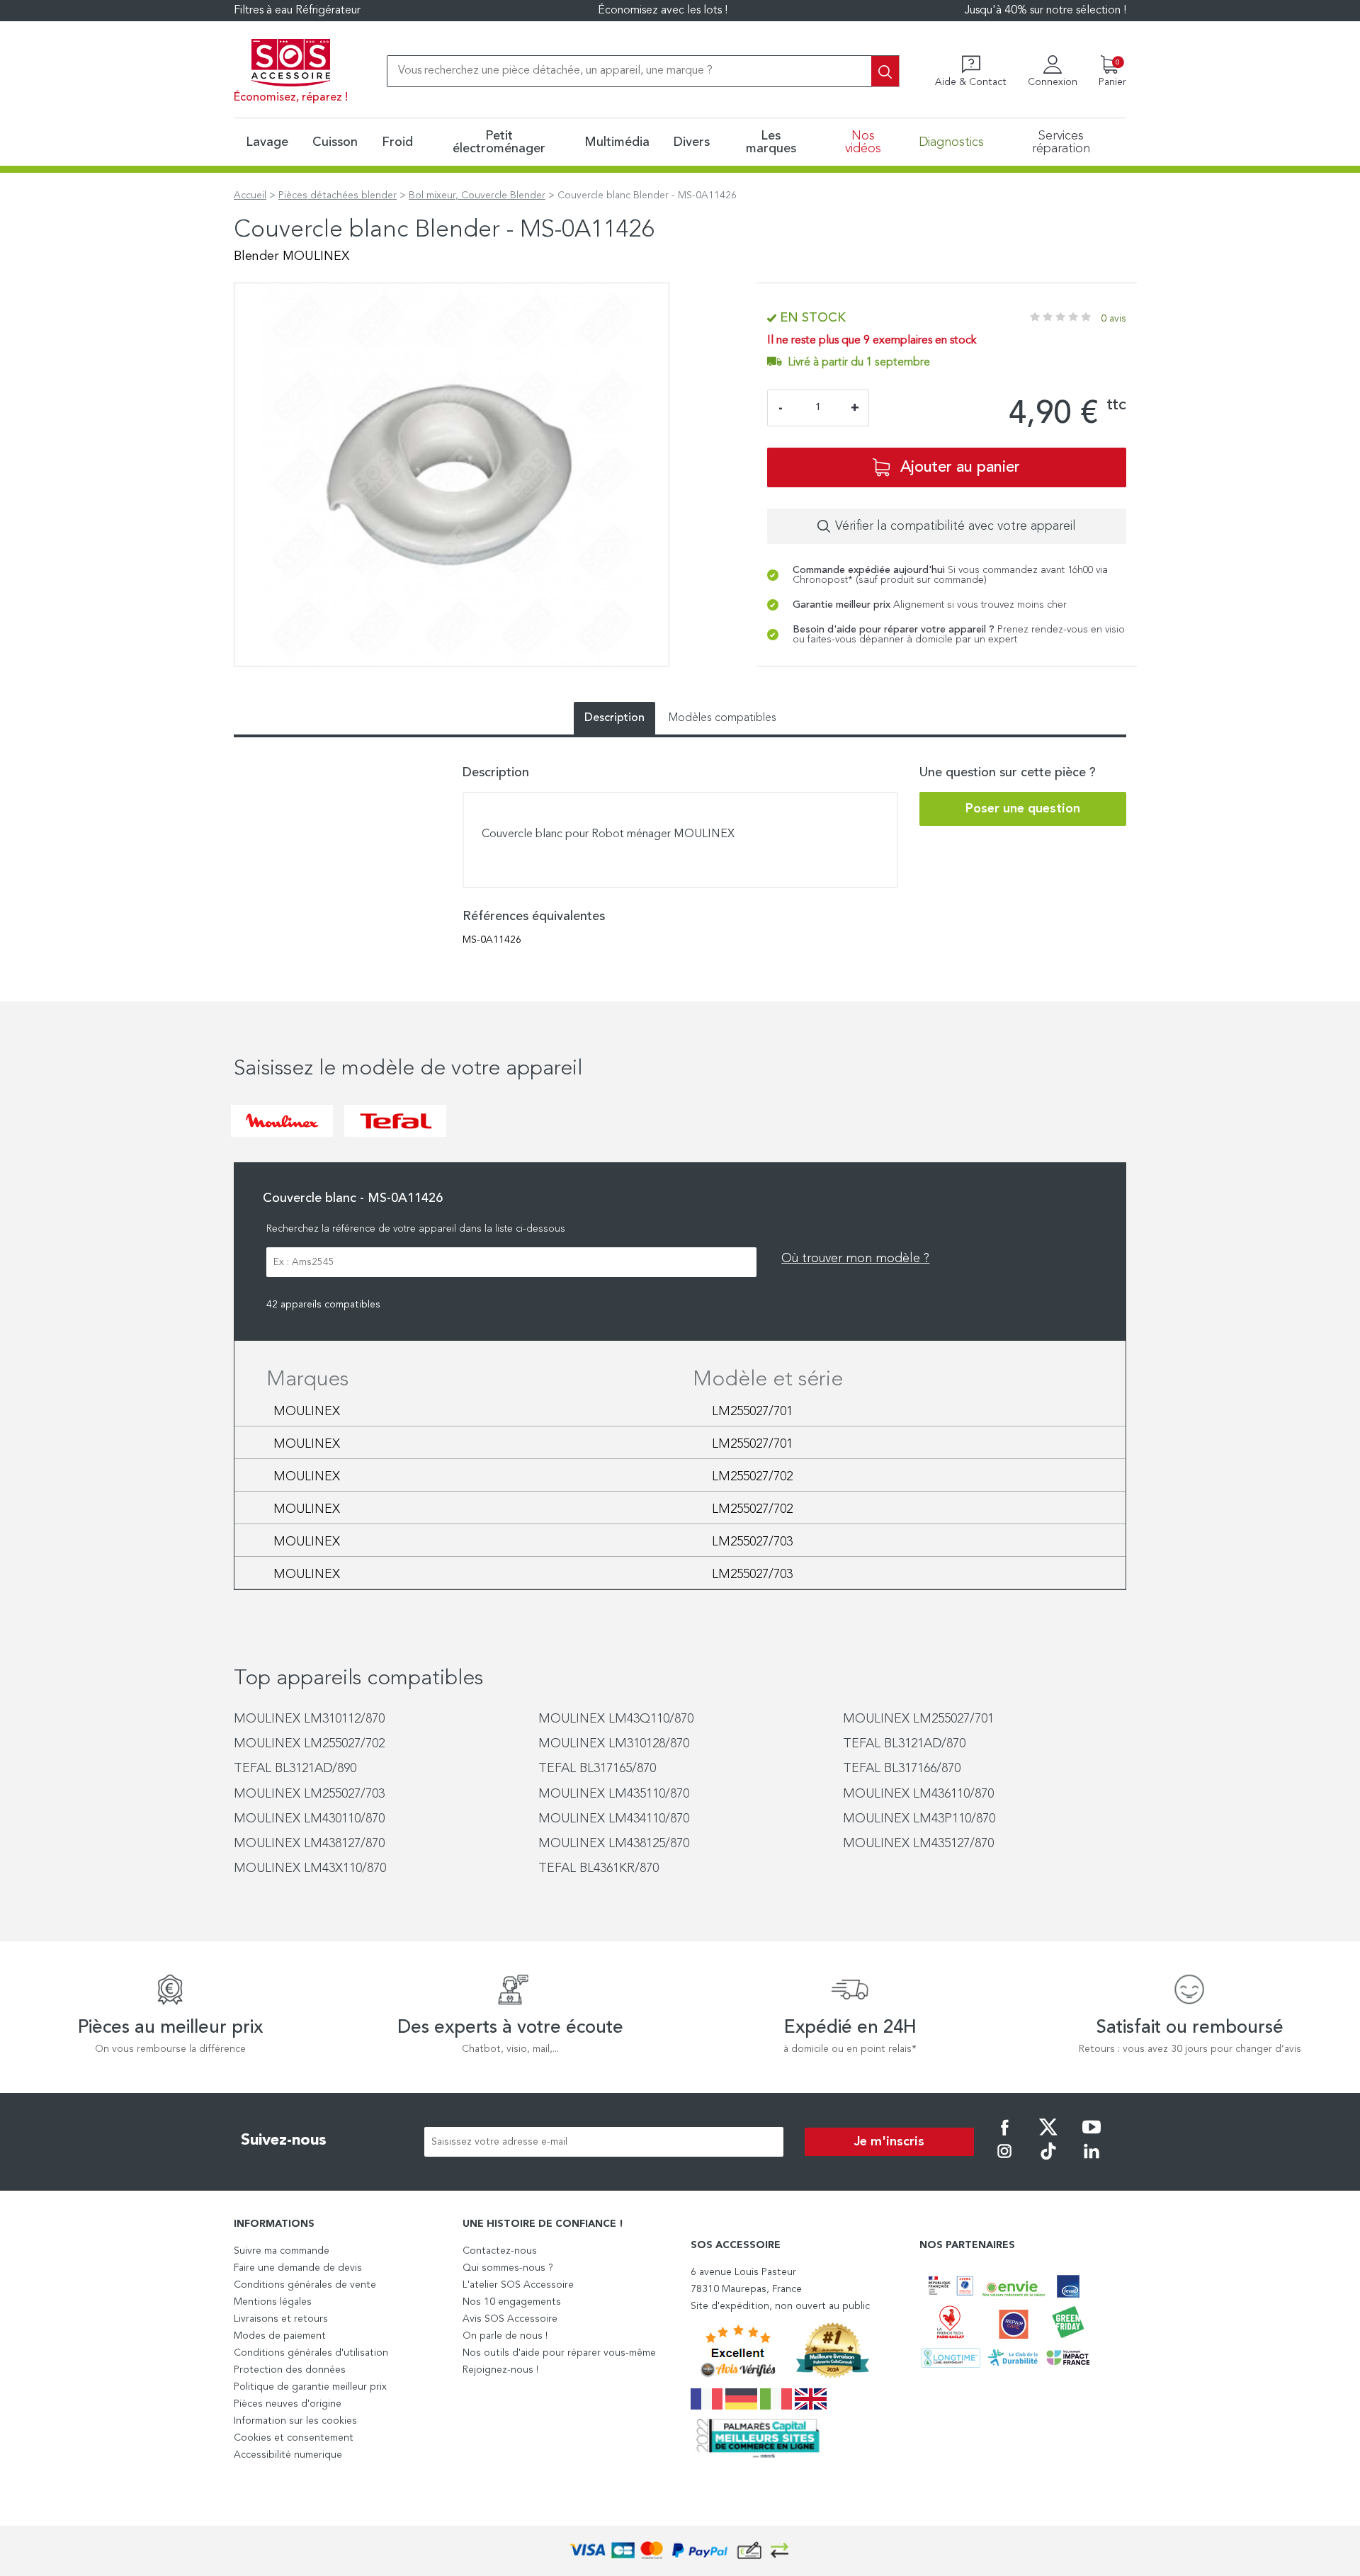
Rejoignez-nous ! (500, 2370)
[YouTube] (1092, 2137)
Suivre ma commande (282, 2251)
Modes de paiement (280, 2336)
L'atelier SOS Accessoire (518, 2285)
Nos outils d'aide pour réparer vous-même (559, 2353)
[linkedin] (1092, 2161)
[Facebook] (1004, 2137)
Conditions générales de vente (305, 2285)
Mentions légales (273, 2302)
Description (614, 718)
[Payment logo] (680, 2551)
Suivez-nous (284, 2140)
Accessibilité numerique (288, 2455)
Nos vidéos (863, 142)
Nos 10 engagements (512, 2302)
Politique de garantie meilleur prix (310, 2387)
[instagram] (1004, 2161)
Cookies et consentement (294, 2438)
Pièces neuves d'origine (288, 2404)
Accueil (250, 195)
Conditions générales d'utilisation (311, 2353)
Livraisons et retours (281, 2319)
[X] (1048, 2137)
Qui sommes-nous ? (508, 2268)
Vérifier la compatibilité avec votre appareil (956, 526)
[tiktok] (1048, 2161)
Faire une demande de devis (298, 2268)
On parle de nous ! (505, 2336)
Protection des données (290, 2370)
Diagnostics (951, 142)
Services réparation (1061, 142)
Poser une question (1023, 809)
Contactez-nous (500, 2251)
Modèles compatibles (722, 718)
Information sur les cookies (295, 2421)
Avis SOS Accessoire (510, 2319)
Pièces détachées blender (338, 195)
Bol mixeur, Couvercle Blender (477, 195)
